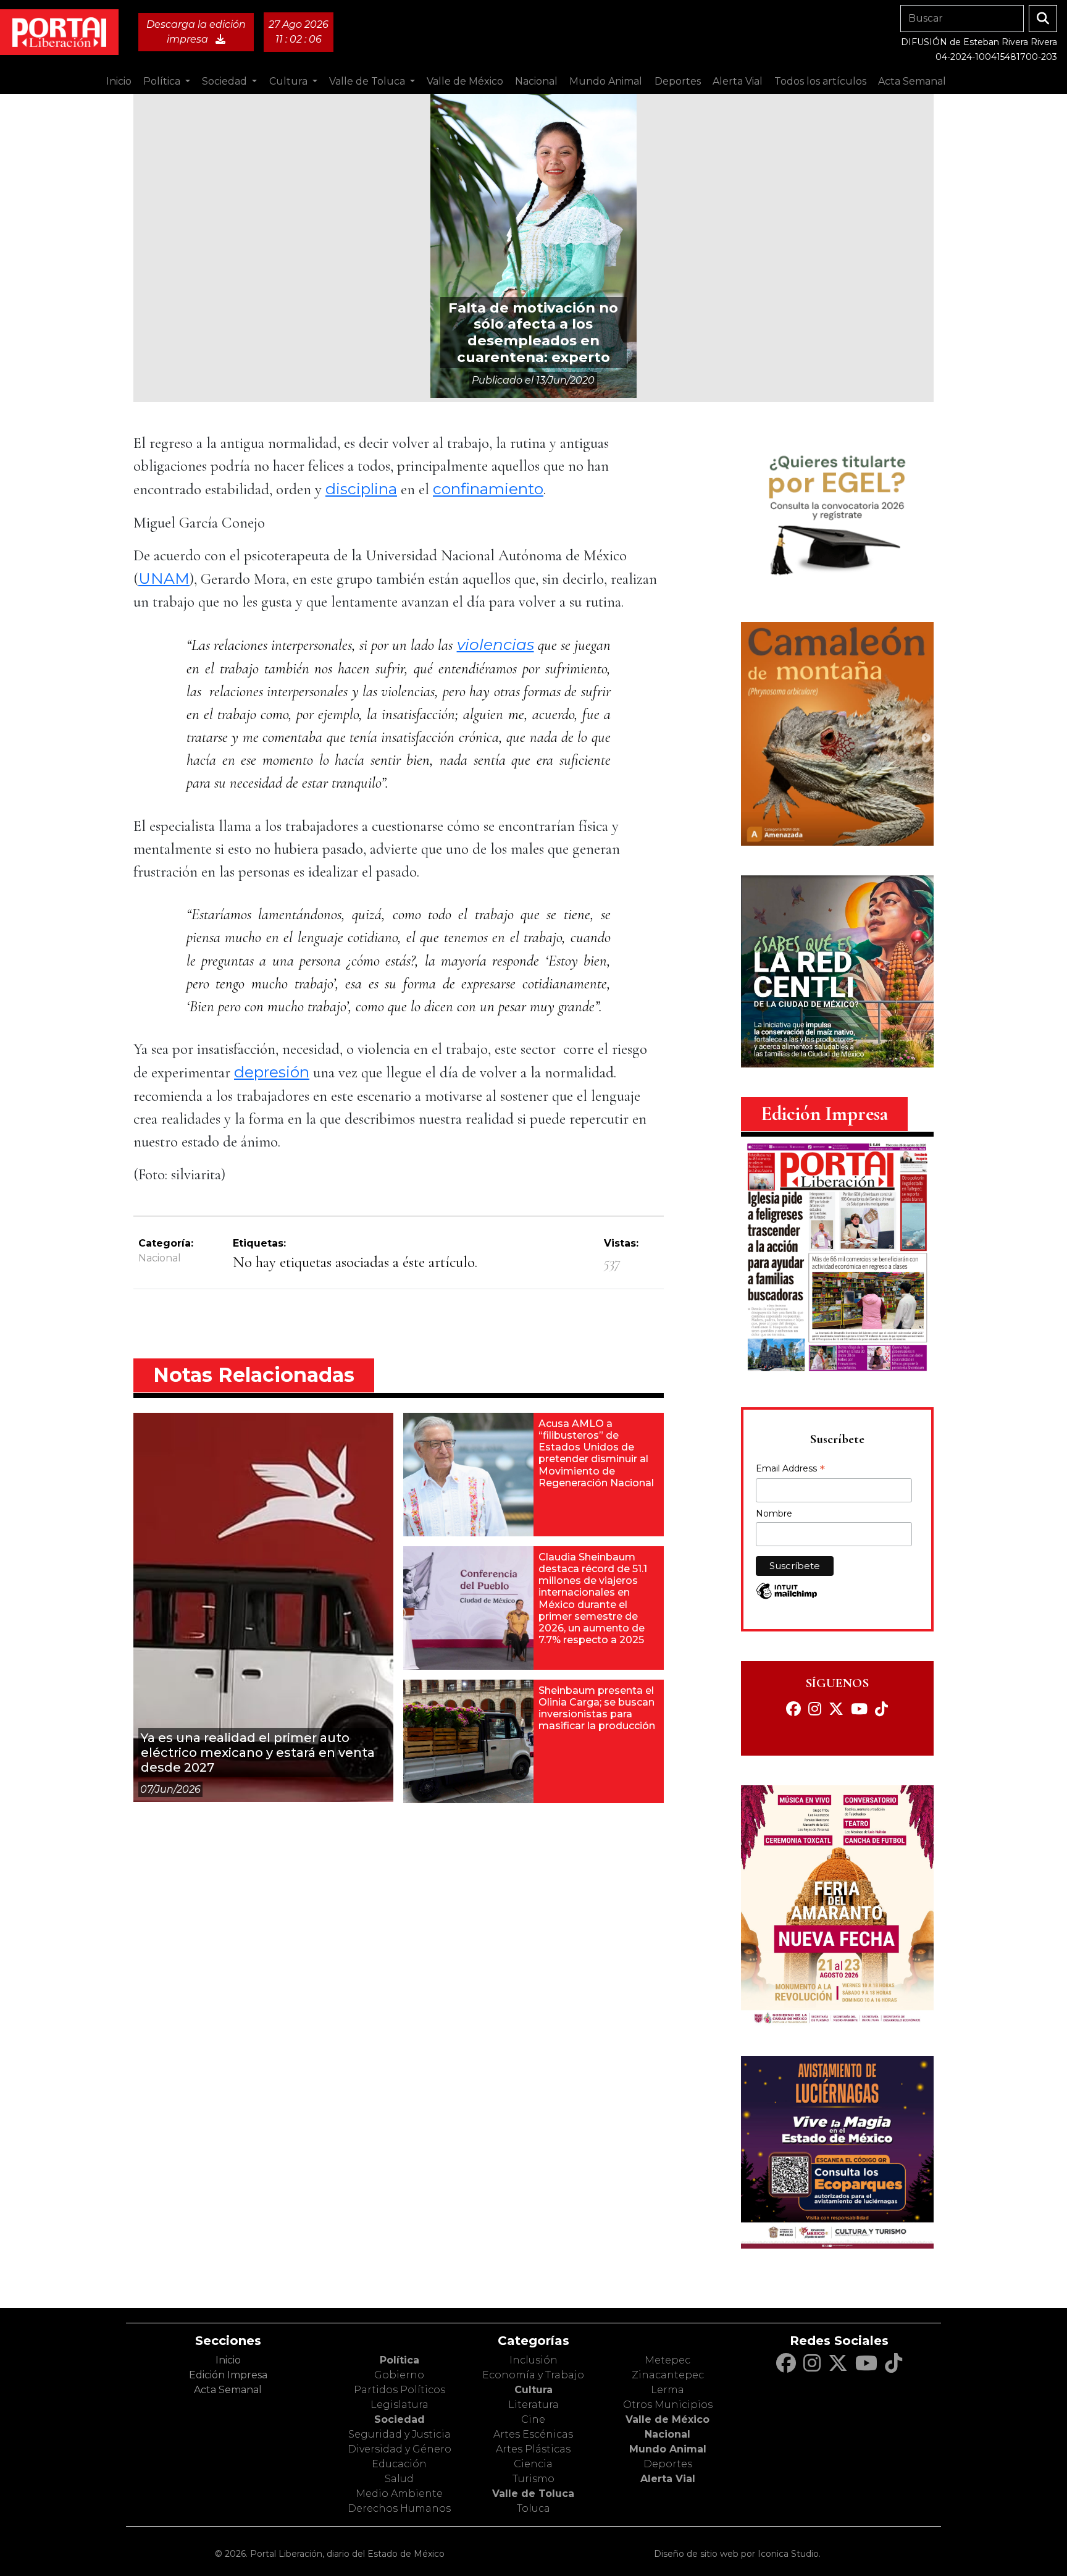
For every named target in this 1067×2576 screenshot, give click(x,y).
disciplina (361, 489)
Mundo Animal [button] (606, 81)
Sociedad (400, 2419)
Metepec (667, 2360)
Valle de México (667, 2419)
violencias (496, 644)
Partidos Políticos (400, 2390)
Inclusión (533, 2360)
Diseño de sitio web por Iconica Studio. (737, 2554)
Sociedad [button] (226, 81)
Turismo (533, 2479)
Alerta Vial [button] (738, 81)
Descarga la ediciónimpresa (196, 32)
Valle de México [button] (465, 81)
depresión (272, 1072)
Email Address (790, 1470)
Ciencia (533, 2464)
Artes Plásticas (533, 2449)
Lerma (667, 2390)
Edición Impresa (228, 2375)
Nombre (774, 1513)
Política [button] (163, 81)
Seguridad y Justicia (400, 2434)
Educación (399, 2464)
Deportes (668, 2464)
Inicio (119, 81)
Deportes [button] (678, 81)
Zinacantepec (668, 2375)
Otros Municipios (668, 2405)
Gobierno (399, 2375)
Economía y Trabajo (533, 2375)
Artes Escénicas (533, 2434)
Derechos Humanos (399, 2508)
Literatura (533, 2405)
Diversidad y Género (400, 2449)
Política (400, 2360)
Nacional (160, 1258)
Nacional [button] (536, 81)
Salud (399, 2479)
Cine (533, 2419)
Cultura (533, 2390)
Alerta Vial (668, 2479)
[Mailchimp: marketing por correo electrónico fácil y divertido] (787, 1597)
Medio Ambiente (399, 2494)
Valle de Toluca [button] (368, 81)
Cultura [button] (290, 81)
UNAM (164, 578)
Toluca (533, 2508)
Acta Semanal (912, 81)
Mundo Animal (668, 2449)
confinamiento (488, 489)
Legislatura (400, 2405)
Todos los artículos (820, 81)
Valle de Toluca (533, 2494)
